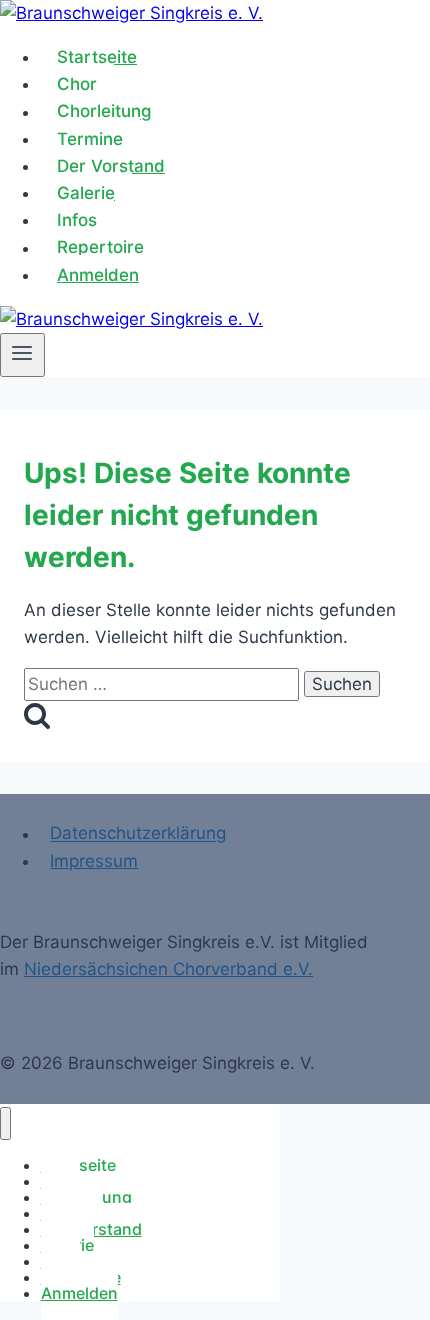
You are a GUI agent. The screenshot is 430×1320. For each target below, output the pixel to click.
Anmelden (98, 275)
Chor (77, 84)
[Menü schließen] (5, 1123)
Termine (90, 139)
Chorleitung (104, 112)
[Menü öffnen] (22, 355)
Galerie (86, 193)
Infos (77, 220)
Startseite (97, 57)
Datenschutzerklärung (138, 834)
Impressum (94, 861)
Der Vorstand (111, 166)
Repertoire (100, 248)
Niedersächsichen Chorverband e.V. (168, 969)
